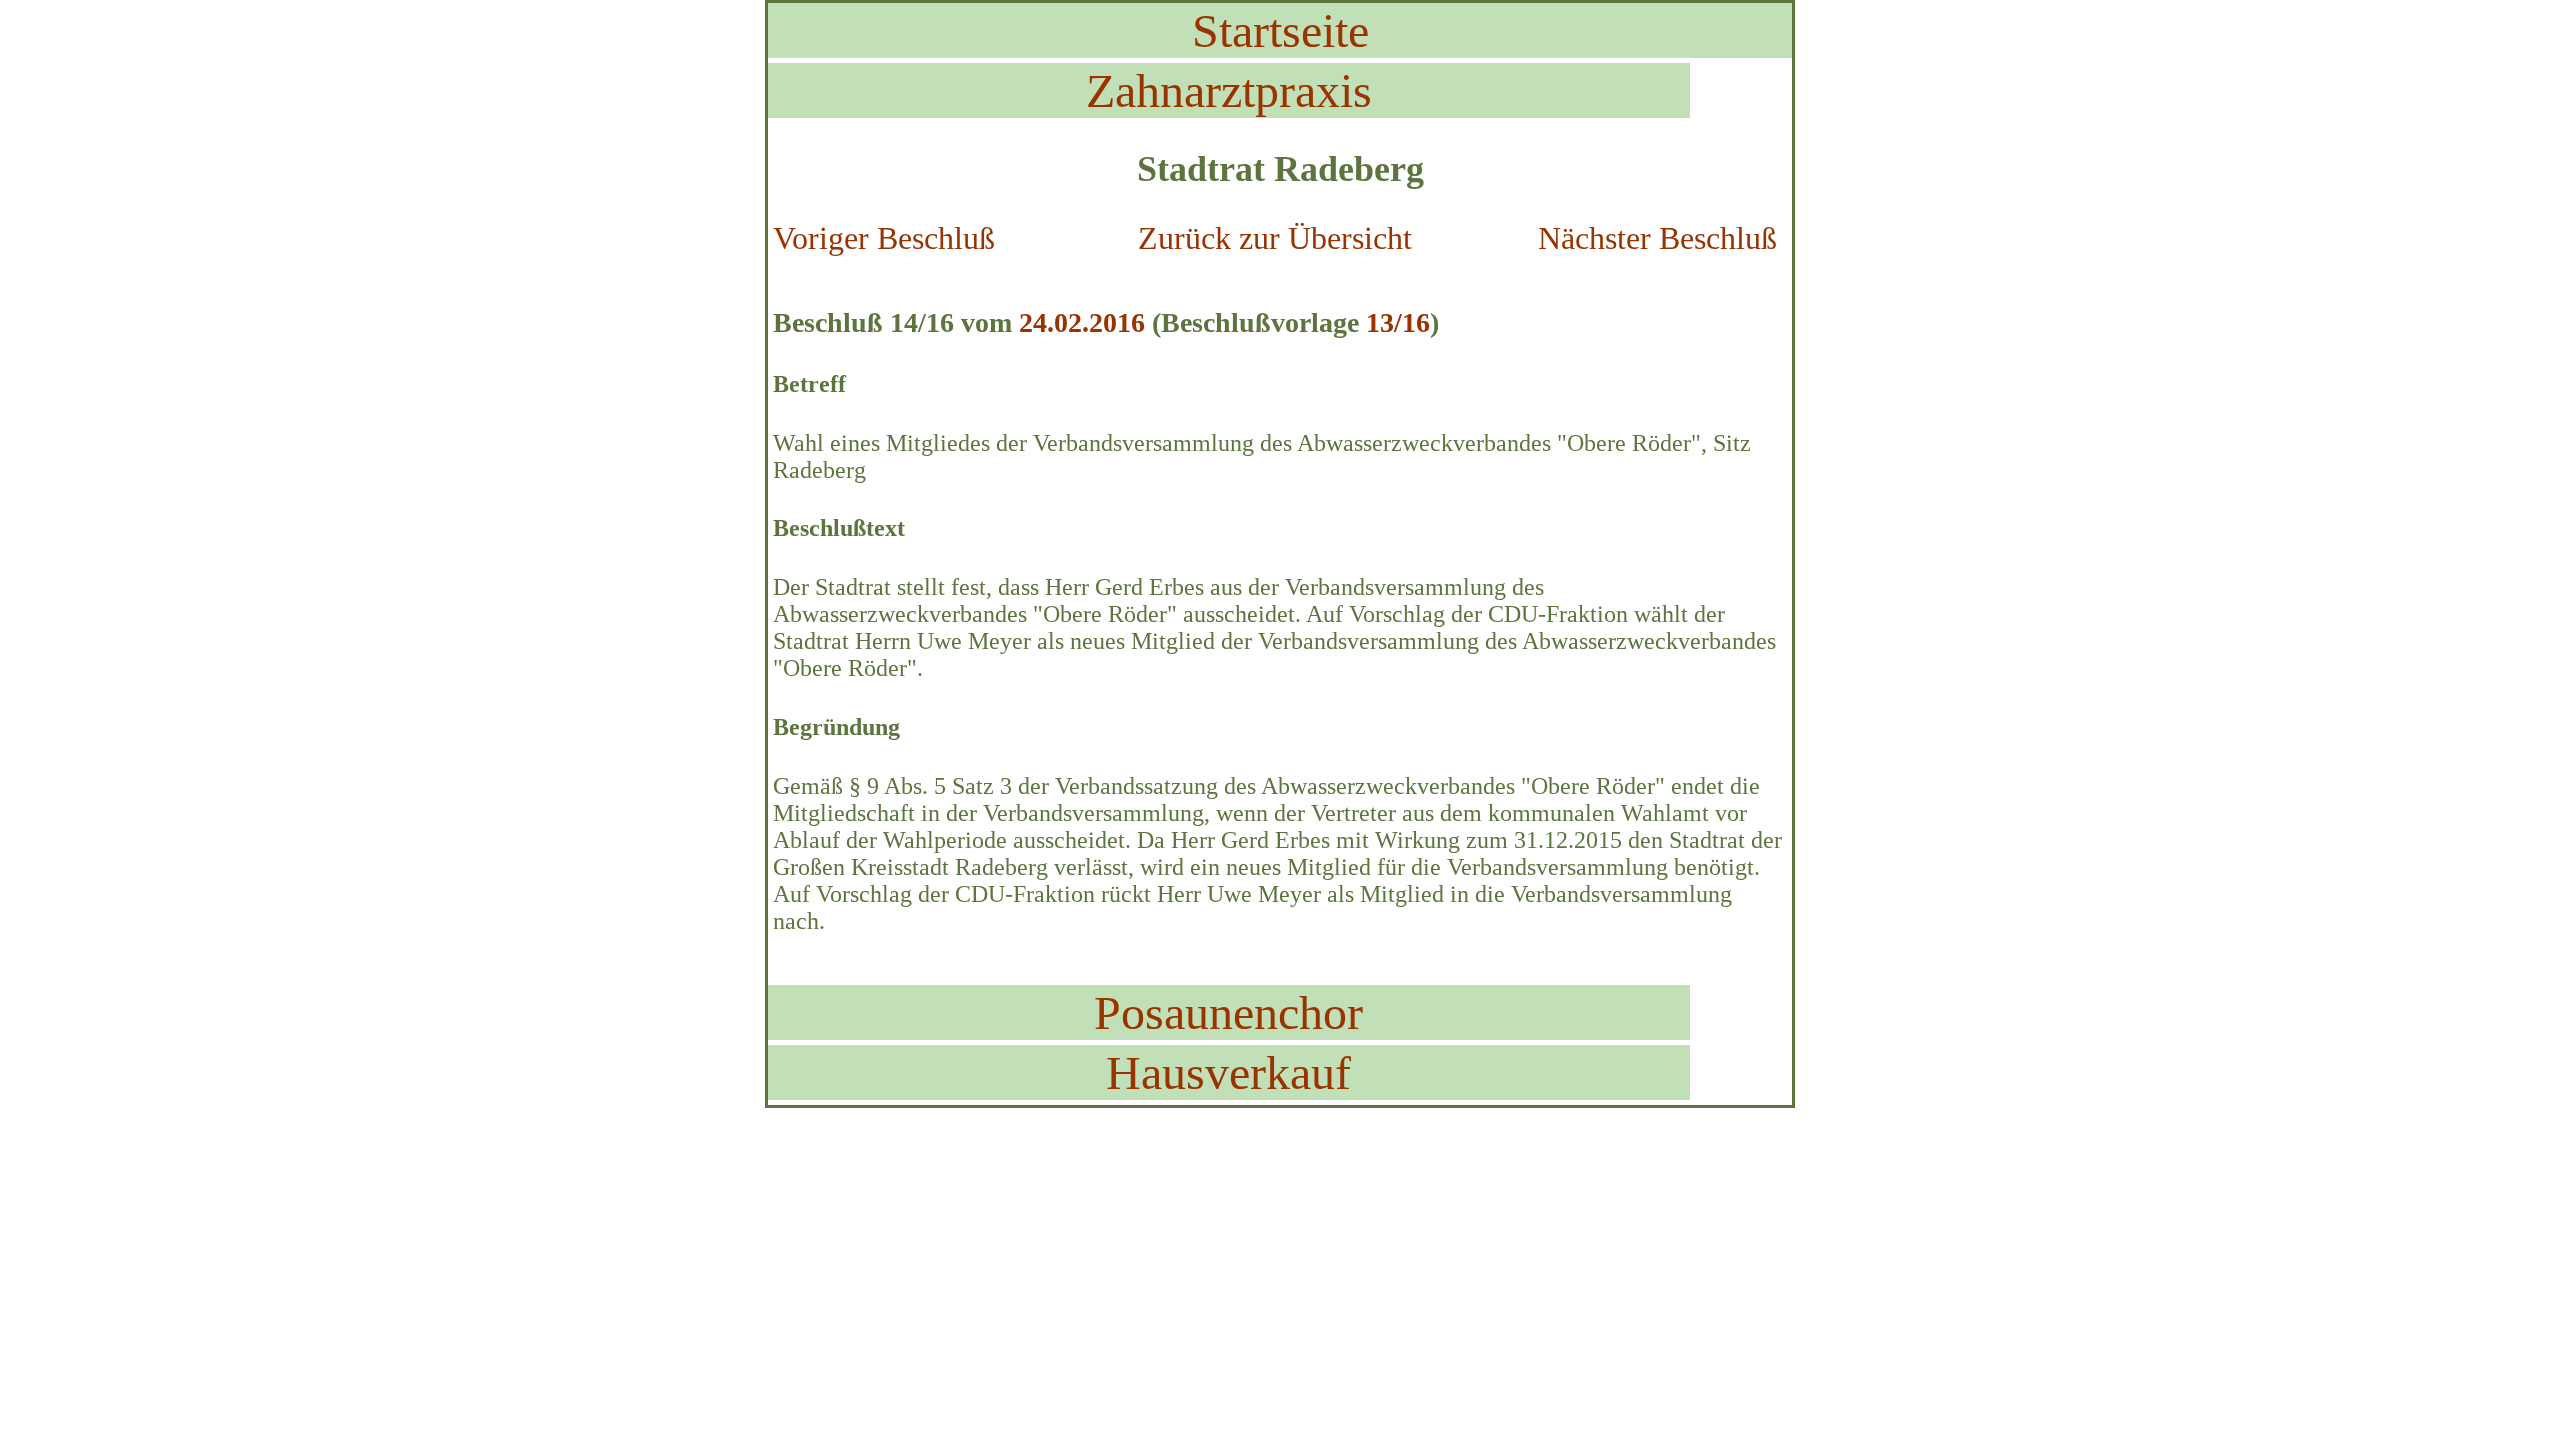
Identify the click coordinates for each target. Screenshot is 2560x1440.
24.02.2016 (1082, 322)
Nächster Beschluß (1657, 238)
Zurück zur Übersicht (1275, 238)
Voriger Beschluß (884, 238)
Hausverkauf (1228, 1072)
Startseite (1280, 30)
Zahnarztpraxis (1229, 90)
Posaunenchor (1228, 1012)
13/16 (1398, 322)
